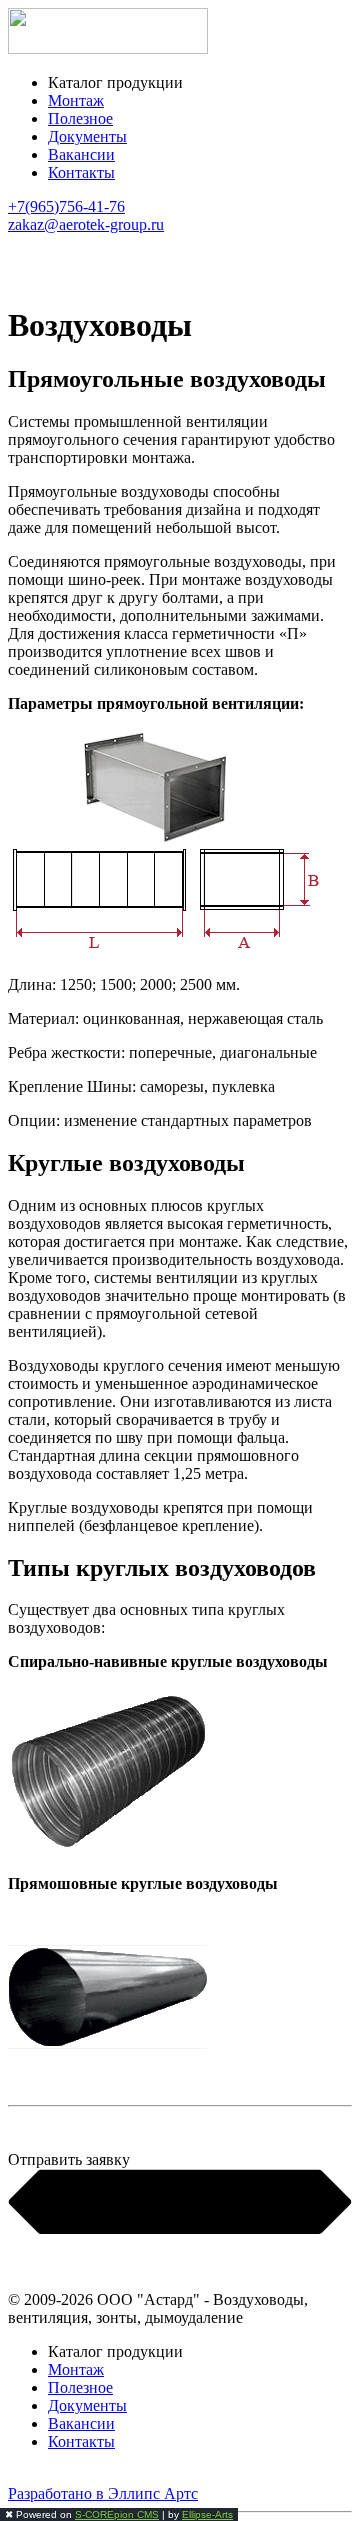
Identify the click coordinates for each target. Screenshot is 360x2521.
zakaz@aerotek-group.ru (86, 224)
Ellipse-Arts (207, 2514)
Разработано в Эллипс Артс (103, 2493)
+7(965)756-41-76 (66, 206)
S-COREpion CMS (117, 2514)
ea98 (23, 2475)
